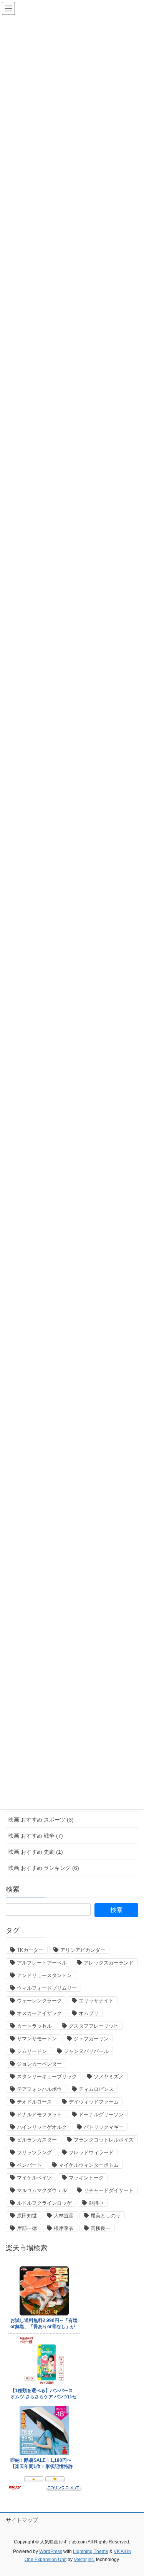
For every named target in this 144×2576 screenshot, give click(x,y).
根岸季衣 (64, 2228)
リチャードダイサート (109, 2190)
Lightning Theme (91, 2551)
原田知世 (27, 2216)
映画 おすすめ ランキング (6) (44, 1868)
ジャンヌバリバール (86, 2051)
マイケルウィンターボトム (89, 2165)
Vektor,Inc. (84, 2560)
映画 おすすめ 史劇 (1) (36, 1852)
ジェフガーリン (91, 2039)
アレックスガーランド (109, 1963)
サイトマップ (22, 2520)
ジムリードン (32, 2051)
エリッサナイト (96, 2001)
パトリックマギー (104, 2127)
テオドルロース (34, 2102)
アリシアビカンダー (83, 1950)
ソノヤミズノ (109, 2077)
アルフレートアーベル (42, 1963)
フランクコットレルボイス (104, 2140)
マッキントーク (86, 2178)
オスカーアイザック (39, 2013)
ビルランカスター (37, 2140)
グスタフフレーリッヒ (94, 2026)
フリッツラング (34, 2152)
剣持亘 (96, 2203)
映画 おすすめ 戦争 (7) (36, 1836)
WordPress (51, 2551)
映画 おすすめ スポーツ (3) (41, 1820)
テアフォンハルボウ (39, 2089)
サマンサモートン (37, 2039)
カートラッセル (34, 2026)
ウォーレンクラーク (39, 2001)
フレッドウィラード (91, 2152)
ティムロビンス (96, 2089)
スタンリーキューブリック (47, 2077)
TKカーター (30, 1950)
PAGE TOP (133, 2492)
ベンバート (29, 2165)
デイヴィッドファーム (94, 2102)
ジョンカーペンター (39, 2064)
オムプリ (89, 2013)
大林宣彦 (64, 2216)
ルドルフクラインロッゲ (44, 2203)
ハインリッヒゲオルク (42, 2127)
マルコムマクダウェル (42, 2190)
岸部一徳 (27, 2228)
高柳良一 (101, 2228)
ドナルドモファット (39, 2114)
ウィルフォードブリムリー (47, 1988)
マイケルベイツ (34, 2178)
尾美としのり (106, 2216)
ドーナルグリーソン (101, 2114)
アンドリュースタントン (44, 1975)
